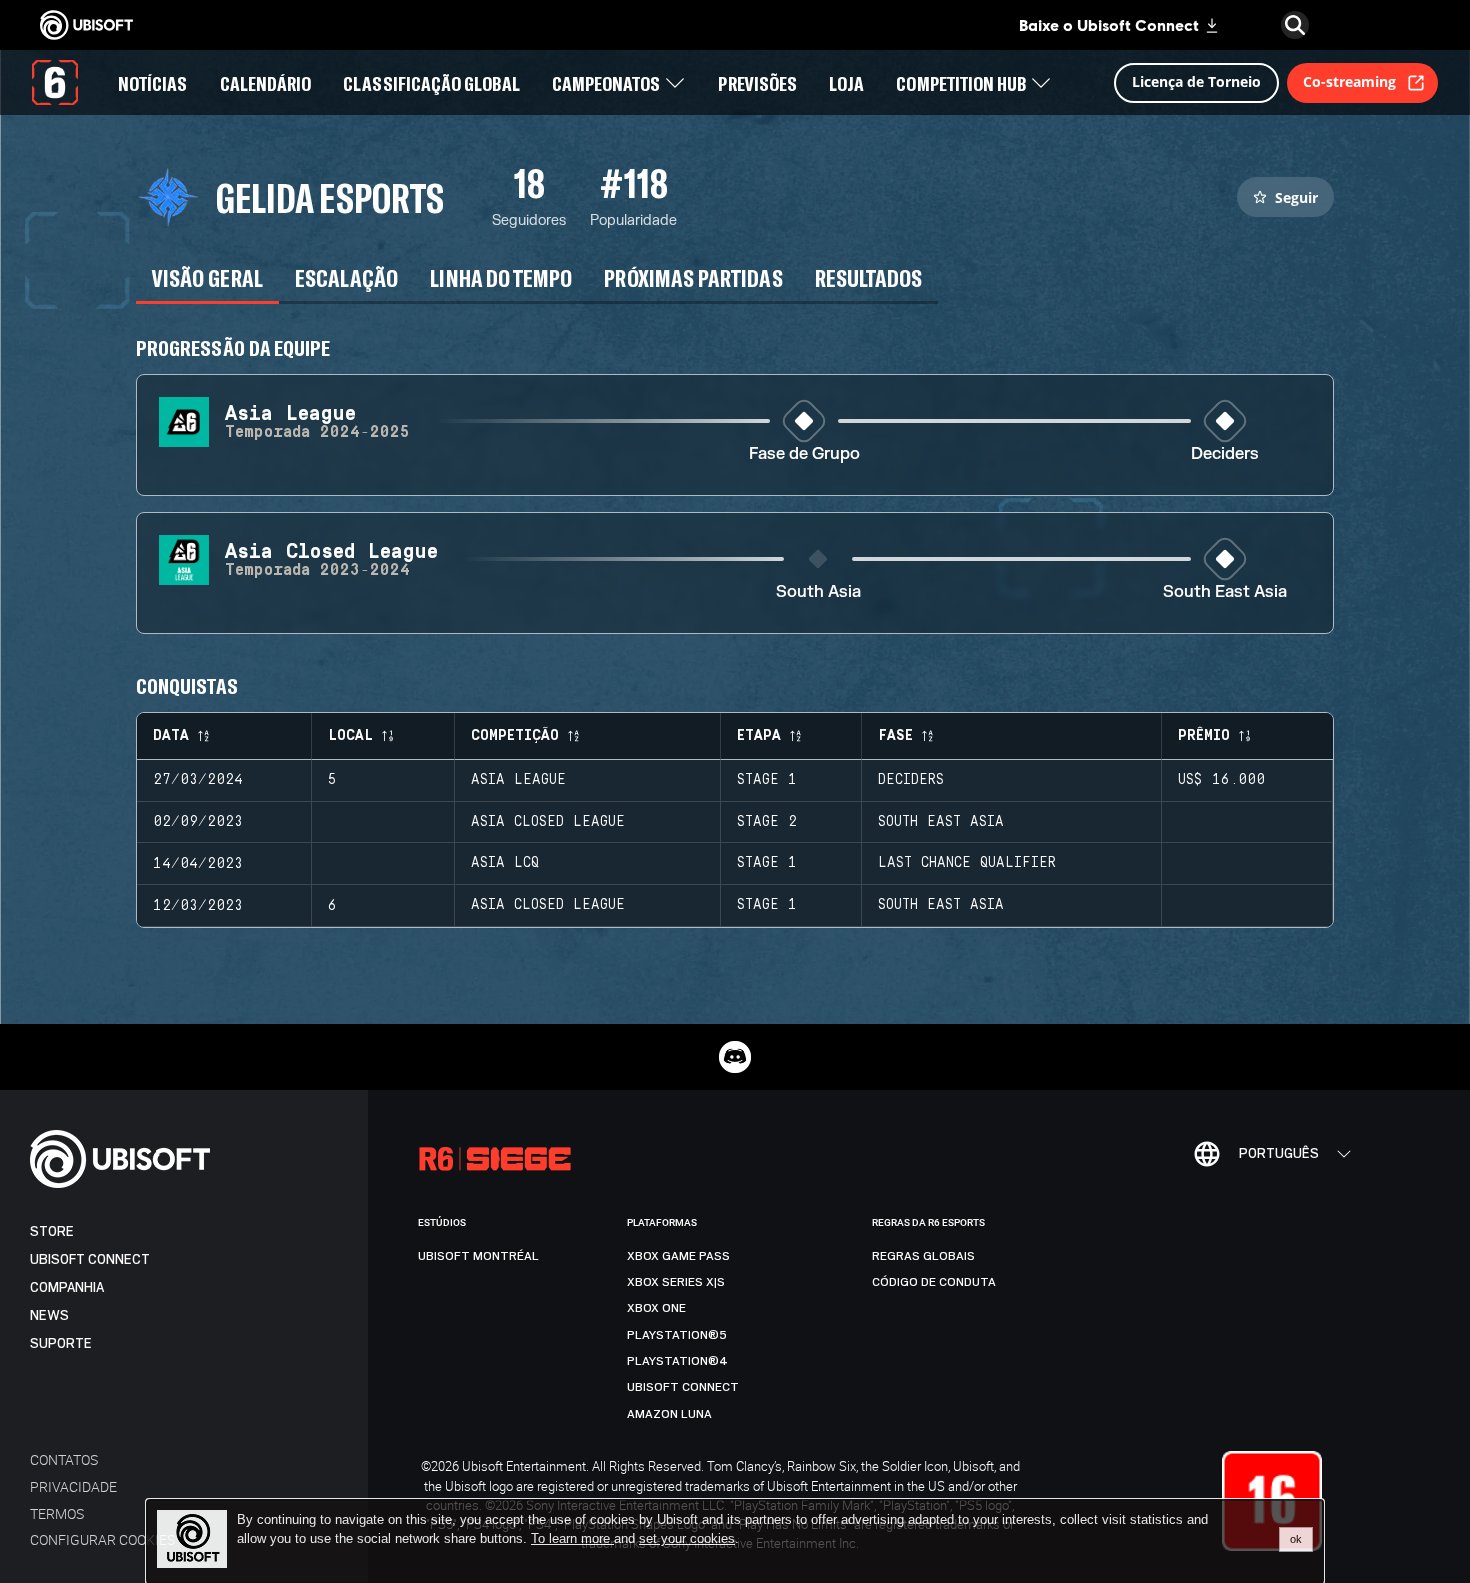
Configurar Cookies (102, 1539)
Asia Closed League (548, 822)
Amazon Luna (669, 1414)
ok (1296, 1539)
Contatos (64, 1459)
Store (52, 1231)
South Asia (818, 592)
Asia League (518, 780)
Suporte (61, 1343)
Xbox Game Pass (678, 1256)
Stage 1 (767, 780)
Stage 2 (767, 822)
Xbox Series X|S (676, 1282)
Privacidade (73, 1486)
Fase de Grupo (804, 454)
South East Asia (1225, 592)
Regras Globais (923, 1256)
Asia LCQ (505, 863)
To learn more (572, 1538)
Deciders (1225, 454)
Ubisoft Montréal (478, 1256)
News (49, 1315)
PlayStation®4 (677, 1361)
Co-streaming (1349, 81)
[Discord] (735, 1057)
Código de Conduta (934, 1282)
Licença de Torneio (1196, 81)
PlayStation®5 (677, 1335)
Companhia (67, 1287)
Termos (57, 1513)
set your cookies (687, 1539)
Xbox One (656, 1308)
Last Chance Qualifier (967, 863)
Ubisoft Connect (90, 1259)
